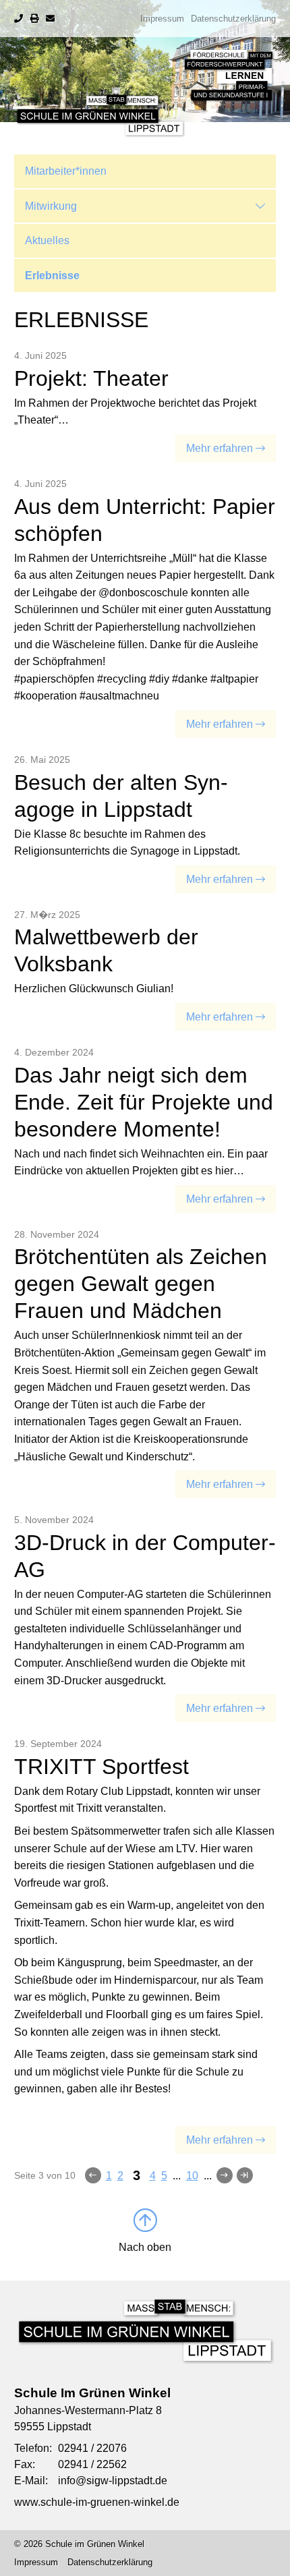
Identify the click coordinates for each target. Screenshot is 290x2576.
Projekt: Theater (91, 378)
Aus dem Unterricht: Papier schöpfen (145, 520)
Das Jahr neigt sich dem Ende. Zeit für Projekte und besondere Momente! (144, 1102)
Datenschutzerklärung (233, 19)
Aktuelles (47, 240)
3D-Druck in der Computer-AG (145, 1556)
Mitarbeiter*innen (66, 171)
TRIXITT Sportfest (101, 1767)
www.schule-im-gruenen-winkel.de (97, 2502)
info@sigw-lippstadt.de (113, 2481)
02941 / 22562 (92, 2464)
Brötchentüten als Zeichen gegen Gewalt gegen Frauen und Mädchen (141, 1284)
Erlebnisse (52, 276)
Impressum (162, 19)
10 (192, 2176)
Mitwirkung (51, 206)
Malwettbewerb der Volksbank (106, 950)
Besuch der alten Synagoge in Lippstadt (121, 796)
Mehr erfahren (220, 448)
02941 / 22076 (92, 2448)
